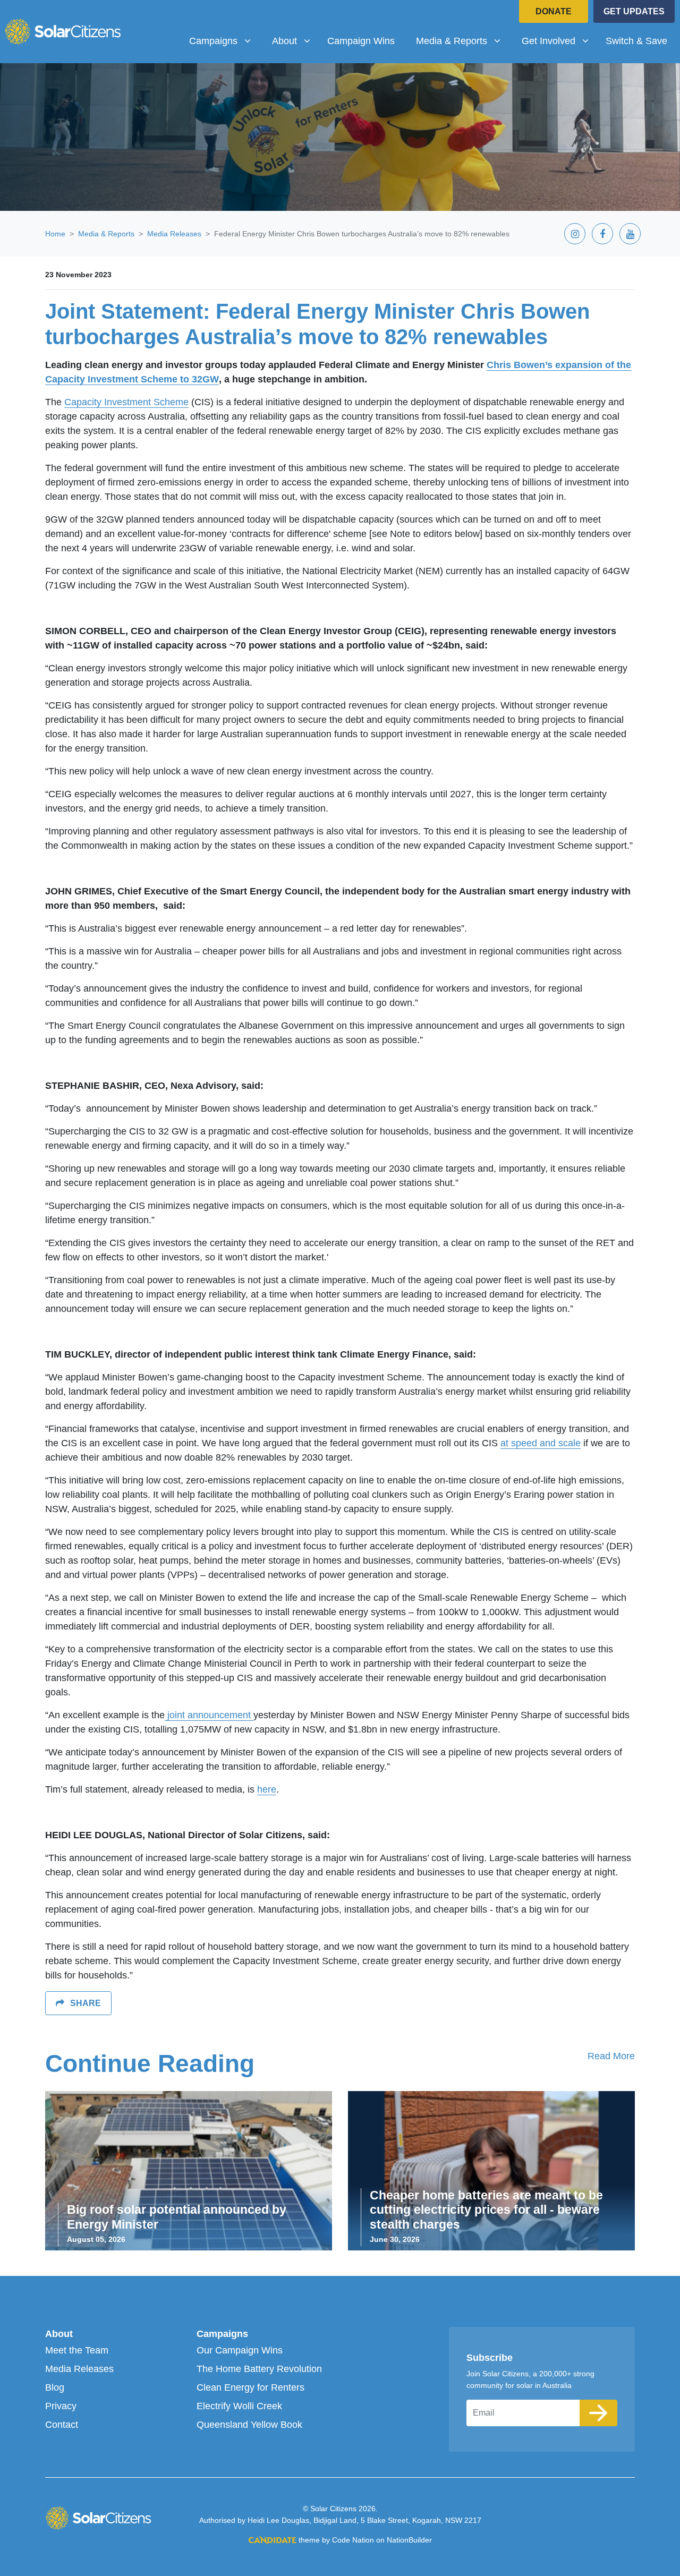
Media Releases (174, 234)
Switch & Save (636, 41)
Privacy (61, 2406)
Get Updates (634, 11)
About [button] (295, 41)
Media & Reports (106, 234)
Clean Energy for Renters (250, 2387)
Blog (55, 2387)
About (59, 2334)
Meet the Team (77, 2350)
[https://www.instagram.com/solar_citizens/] (446, 13)
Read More (611, 2056)
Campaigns (222, 2334)
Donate (554, 11)
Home (55, 234)
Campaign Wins (361, 41)
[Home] (63, 31)
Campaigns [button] (224, 41)
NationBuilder (409, 2540)
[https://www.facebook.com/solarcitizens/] (474, 13)
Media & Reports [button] (462, 41)
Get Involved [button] (559, 41)
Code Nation (353, 2540)
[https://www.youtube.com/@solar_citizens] (501, 13)
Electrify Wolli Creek (239, 2406)
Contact (62, 2425)
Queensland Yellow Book (249, 2425)
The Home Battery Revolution (259, 2369)
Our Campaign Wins (240, 2350)
